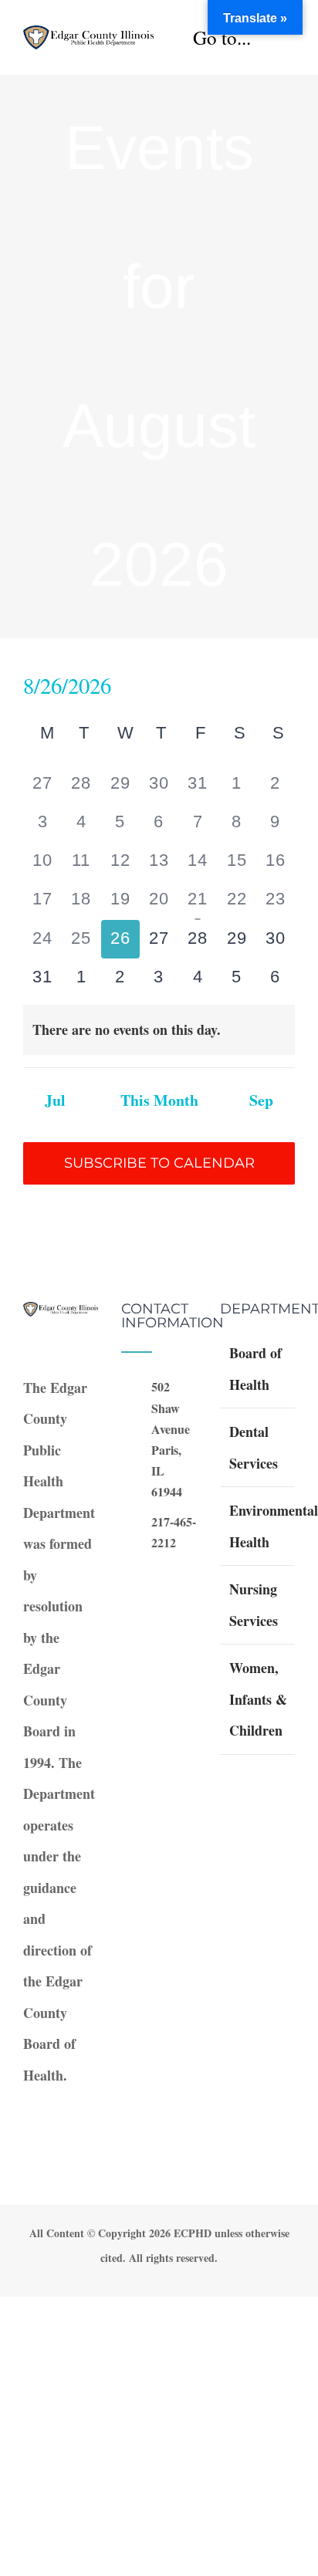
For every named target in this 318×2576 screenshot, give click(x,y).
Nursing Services (254, 1605)
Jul (55, 1100)
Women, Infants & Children (258, 1699)
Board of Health (255, 1369)
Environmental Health (258, 1526)
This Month (159, 1100)
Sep (261, 1100)
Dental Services (254, 1447)
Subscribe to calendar (159, 1163)
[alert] (159, 1030)
